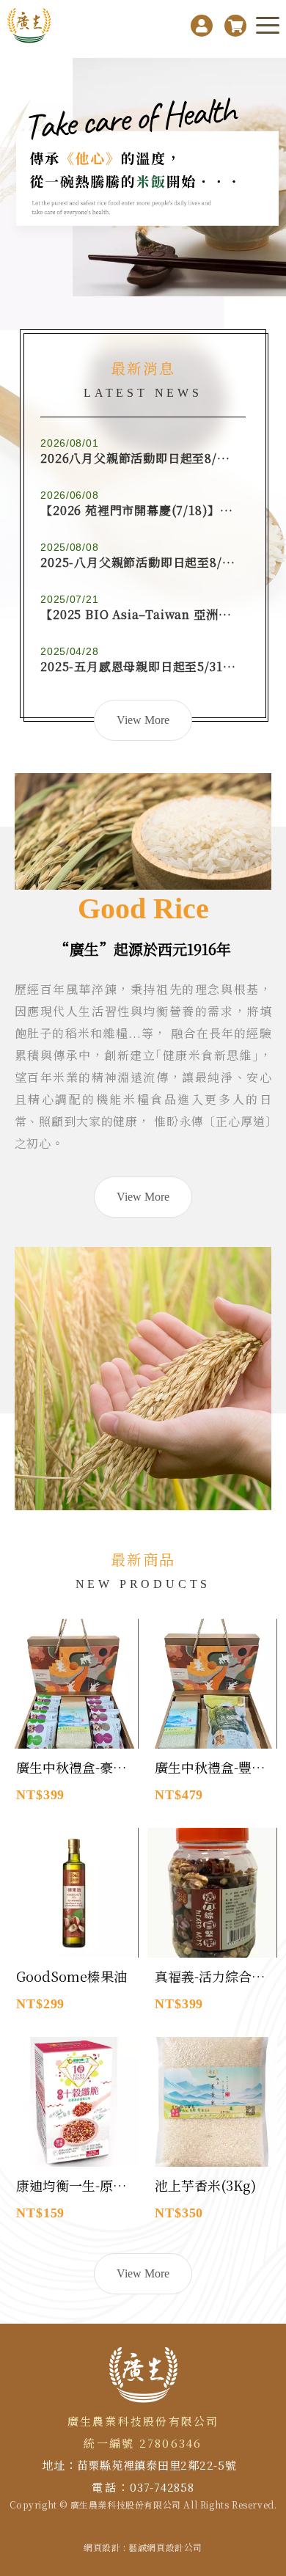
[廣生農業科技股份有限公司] (31, 26)
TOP (269, 2226)
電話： (111, 2487)
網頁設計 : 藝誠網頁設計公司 (143, 2547)
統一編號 (109, 2443)
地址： (59, 2465)
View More (143, 1197)
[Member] (202, 26)
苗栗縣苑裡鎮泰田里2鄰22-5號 (157, 2465)
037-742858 (162, 2487)
